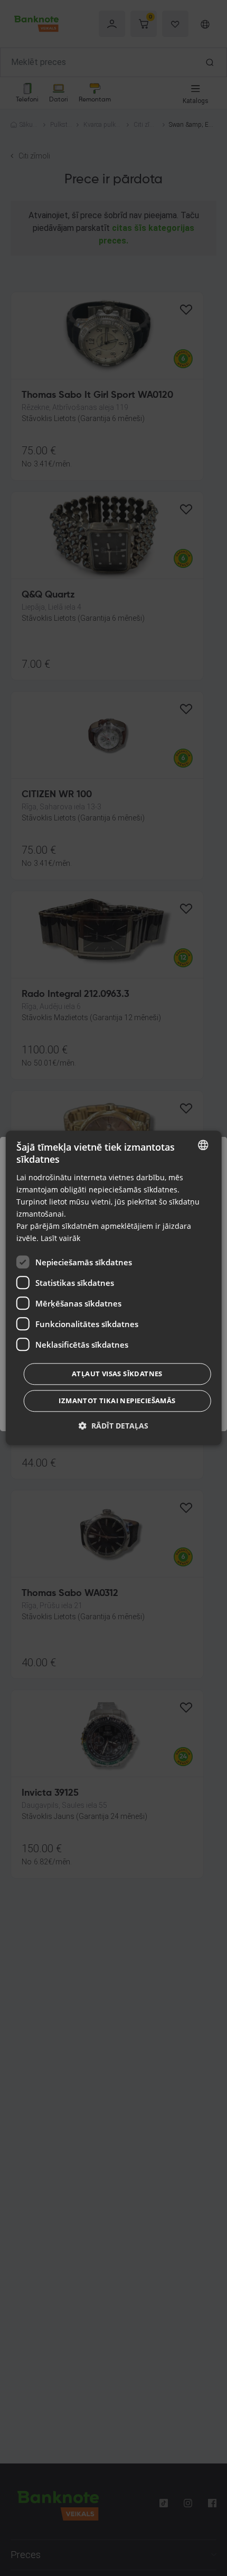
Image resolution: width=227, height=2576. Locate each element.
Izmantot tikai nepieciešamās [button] (117, 1401)
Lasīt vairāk (60, 1239)
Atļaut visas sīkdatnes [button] (117, 1374)
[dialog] (114, 1288)
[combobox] (203, 1145)
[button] (113, 1426)
